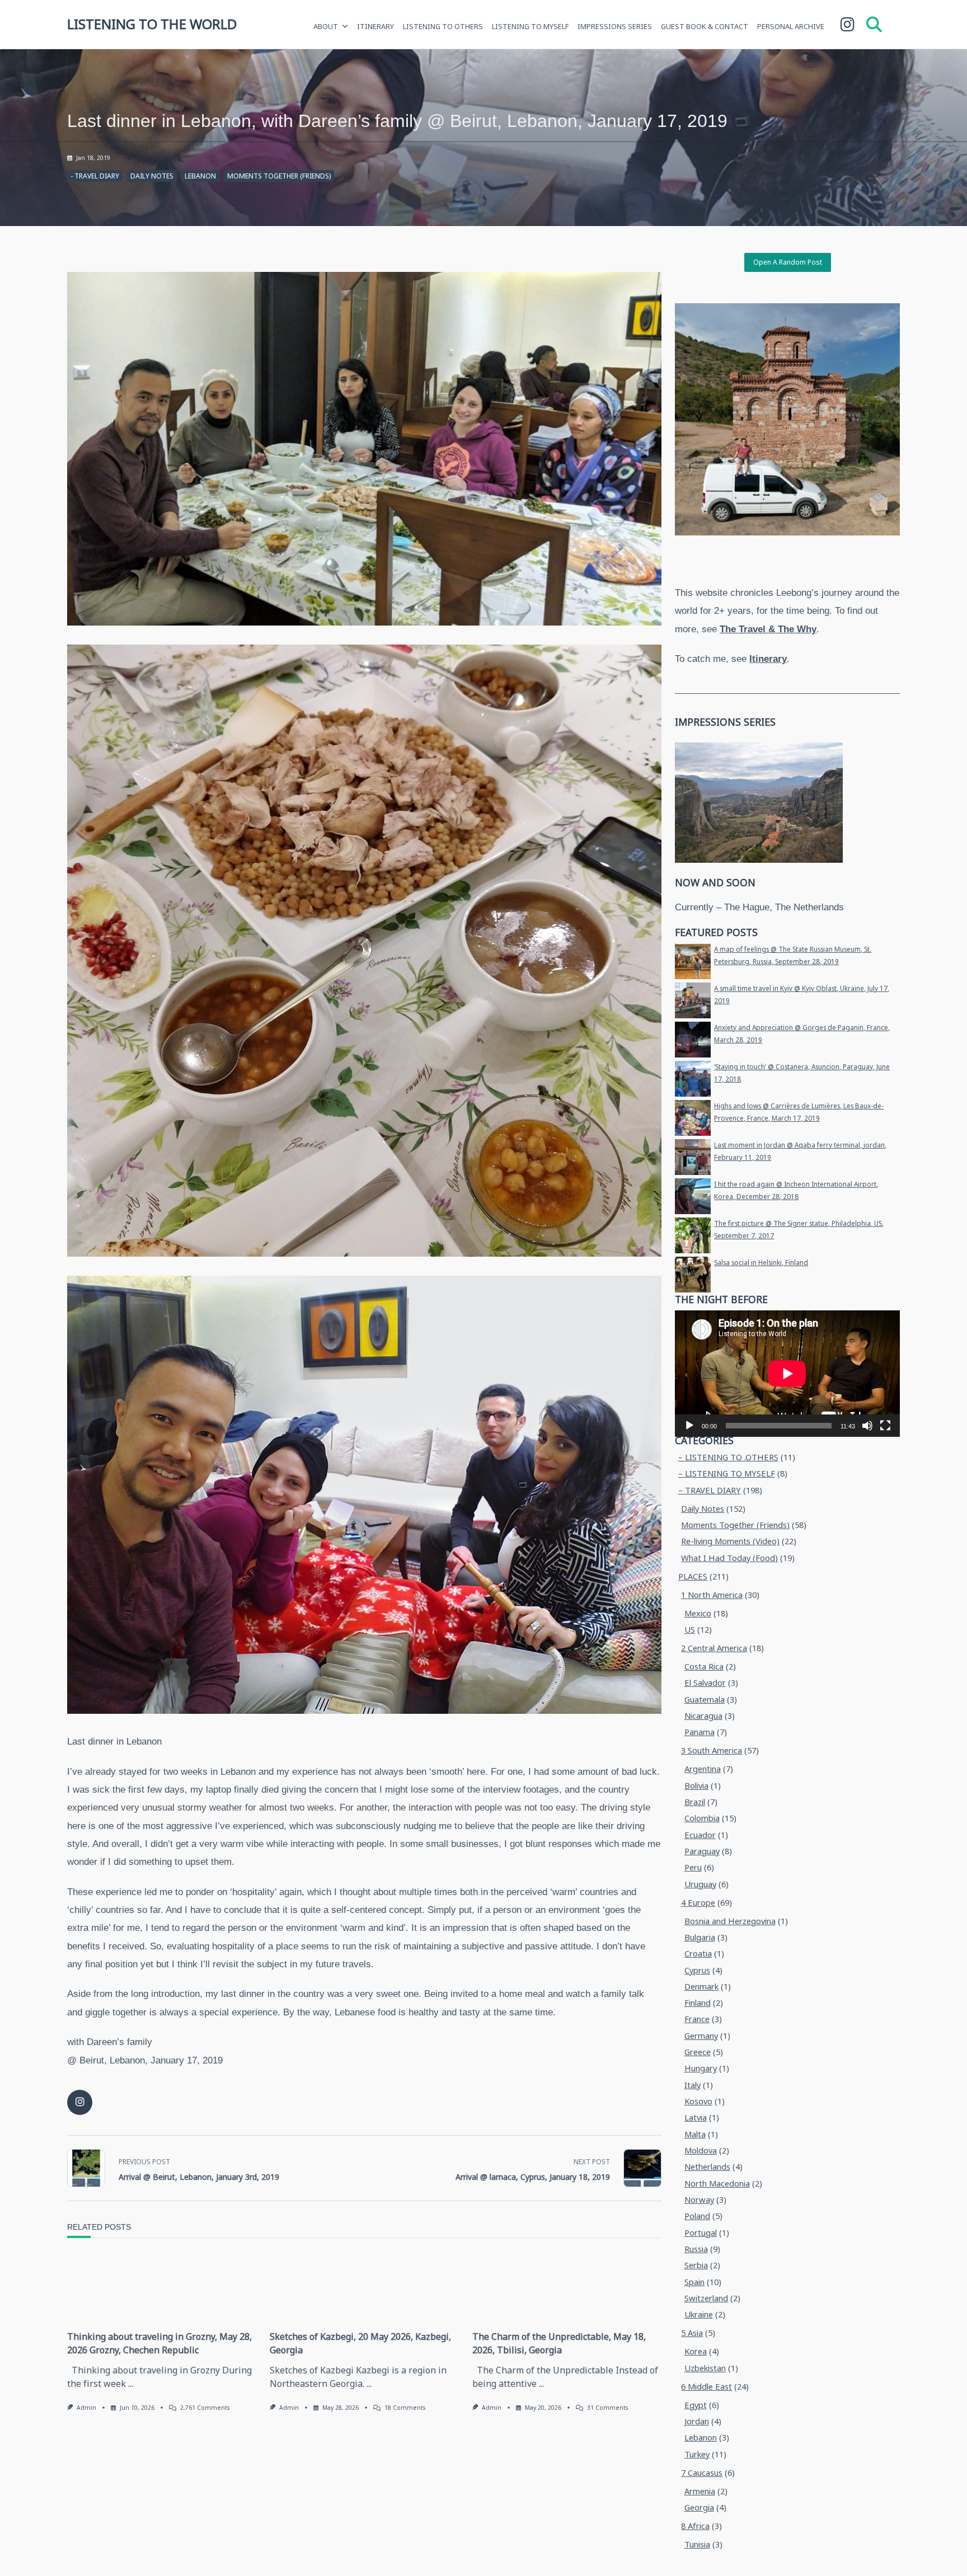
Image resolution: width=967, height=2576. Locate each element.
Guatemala (705, 1700)
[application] (787, 1374)
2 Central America (714, 1648)
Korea (696, 2351)
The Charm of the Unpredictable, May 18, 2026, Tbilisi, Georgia (559, 2343)
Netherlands (707, 2167)
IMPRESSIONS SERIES (615, 26)
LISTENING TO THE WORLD (152, 24)
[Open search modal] (874, 24)
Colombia (702, 1818)
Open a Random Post (788, 262)
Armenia (700, 2491)
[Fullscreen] (885, 1426)
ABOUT (326, 26)
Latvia (696, 2117)
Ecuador (700, 1835)
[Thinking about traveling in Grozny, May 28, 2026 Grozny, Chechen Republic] (162, 2287)
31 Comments (607, 2408)
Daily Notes (152, 176)
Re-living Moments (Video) (730, 1541)
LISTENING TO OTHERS (443, 26)
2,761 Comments (205, 2408)
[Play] (689, 1426)
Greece (698, 2052)
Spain (694, 2282)
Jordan (697, 2421)
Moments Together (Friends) (279, 176)
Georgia (699, 2507)
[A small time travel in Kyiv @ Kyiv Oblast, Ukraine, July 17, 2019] (693, 1000)
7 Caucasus (702, 2473)
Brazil (695, 1802)
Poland (697, 2216)
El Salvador (705, 1683)
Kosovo (698, 2101)
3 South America (712, 1750)
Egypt (696, 2405)
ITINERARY (375, 26)
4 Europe (698, 1903)
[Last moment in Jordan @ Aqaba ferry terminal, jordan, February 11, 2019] (693, 1157)
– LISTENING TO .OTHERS (728, 1457)
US (690, 1630)
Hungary (701, 2068)
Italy (693, 2085)
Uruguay (700, 1884)
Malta (695, 2134)
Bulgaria (700, 1937)
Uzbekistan (705, 2368)
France (697, 2019)
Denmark (701, 1987)
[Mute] (867, 1426)
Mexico (698, 1613)
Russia (696, 2249)
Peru (693, 1867)
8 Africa (695, 2526)
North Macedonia (717, 2184)
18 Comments (405, 2408)
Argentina (703, 1769)
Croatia (698, 1954)
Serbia (696, 2265)
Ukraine (699, 2314)
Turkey (697, 2454)
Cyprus (697, 1970)
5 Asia (692, 2333)
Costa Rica (704, 1667)
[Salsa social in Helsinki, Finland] (693, 1275)
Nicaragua (703, 1716)
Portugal (701, 2233)
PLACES (693, 1576)
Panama (700, 1732)
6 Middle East (707, 2387)
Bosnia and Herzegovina (730, 1921)
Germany (701, 2036)
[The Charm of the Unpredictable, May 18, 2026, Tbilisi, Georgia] (567, 2287)
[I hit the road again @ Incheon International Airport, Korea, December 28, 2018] (693, 1196)
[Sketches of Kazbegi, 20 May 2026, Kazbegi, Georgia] (364, 2287)
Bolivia (696, 1786)
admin (86, 2408)
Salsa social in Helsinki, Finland (761, 1263)
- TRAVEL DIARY (95, 176)
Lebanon (200, 176)
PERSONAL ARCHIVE (791, 26)
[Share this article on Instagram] (80, 2102)
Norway (699, 2200)
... (131, 2384)
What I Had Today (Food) (729, 1558)
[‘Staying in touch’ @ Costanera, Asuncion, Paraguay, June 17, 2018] (693, 1079)
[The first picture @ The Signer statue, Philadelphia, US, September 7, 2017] (693, 1235)
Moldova (701, 2150)
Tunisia (697, 2544)
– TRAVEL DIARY (710, 1490)
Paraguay (702, 1851)
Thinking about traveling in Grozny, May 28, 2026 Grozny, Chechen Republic (159, 2343)
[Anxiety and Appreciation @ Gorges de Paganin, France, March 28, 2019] (693, 1040)
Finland (698, 2003)
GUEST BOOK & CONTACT (705, 26)
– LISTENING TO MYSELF (727, 1473)
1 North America (712, 1595)
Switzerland (706, 2298)
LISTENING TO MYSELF (530, 26)
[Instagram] (848, 25)
